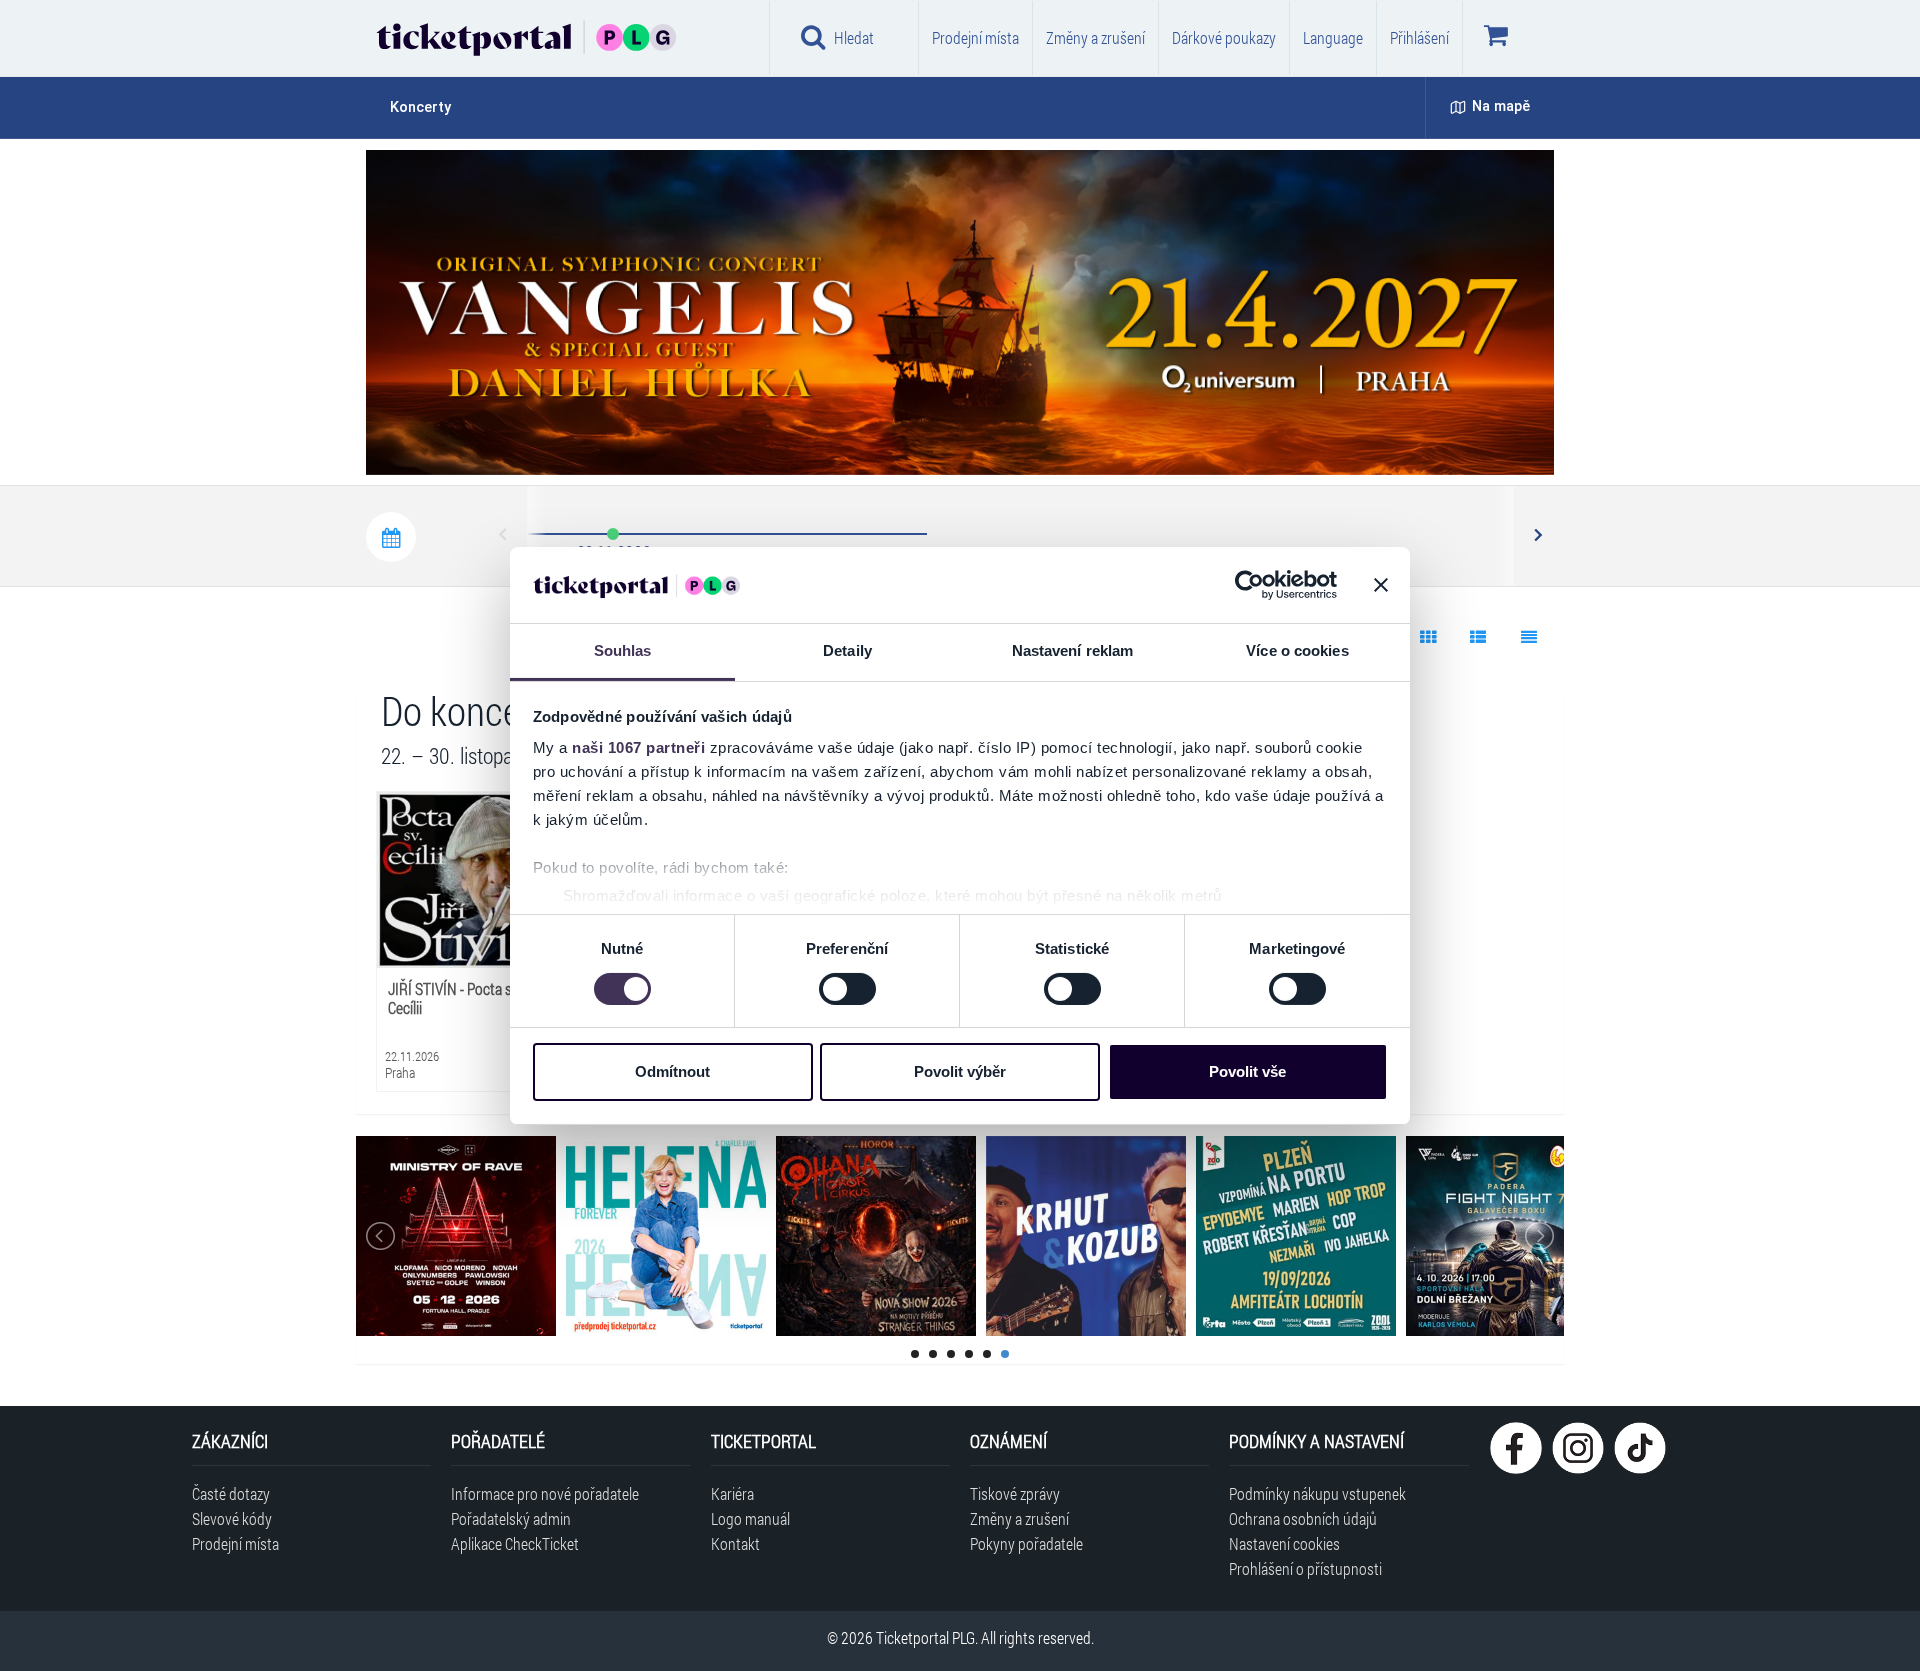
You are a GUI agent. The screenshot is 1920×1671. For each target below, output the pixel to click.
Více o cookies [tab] (1297, 650)
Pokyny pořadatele (1026, 1543)
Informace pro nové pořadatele (545, 1493)
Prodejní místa (975, 37)
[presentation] (1424, 435)
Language (1333, 37)
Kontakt (735, 1543)
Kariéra (732, 1493)
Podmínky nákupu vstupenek (1317, 1493)
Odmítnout (672, 1071)
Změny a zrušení (1095, 37)
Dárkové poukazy (1224, 37)
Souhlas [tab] (623, 650)
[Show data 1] (1427, 637)
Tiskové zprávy (1015, 1493)
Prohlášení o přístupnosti (1305, 1568)
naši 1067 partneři (638, 747)
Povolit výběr (960, 1071)
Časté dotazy (231, 1493)
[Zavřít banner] (1381, 585)
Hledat (854, 37)
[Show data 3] (1528, 637)
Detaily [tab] (847, 650)
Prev (504, 536)
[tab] (432, 107)
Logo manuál (750, 1518)
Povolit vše (1247, 1071)
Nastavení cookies (1284, 1543)
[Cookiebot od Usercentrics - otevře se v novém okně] (1249, 585)
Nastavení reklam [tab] (1073, 650)
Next (1537, 536)
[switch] (847, 989)
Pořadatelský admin (511, 1518)
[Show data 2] (1478, 637)
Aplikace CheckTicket (515, 1543)
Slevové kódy (232, 1518)
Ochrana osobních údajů (1303, 1518)
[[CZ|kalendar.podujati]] (391, 537)
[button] (900, 459)
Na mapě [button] (1501, 106)
